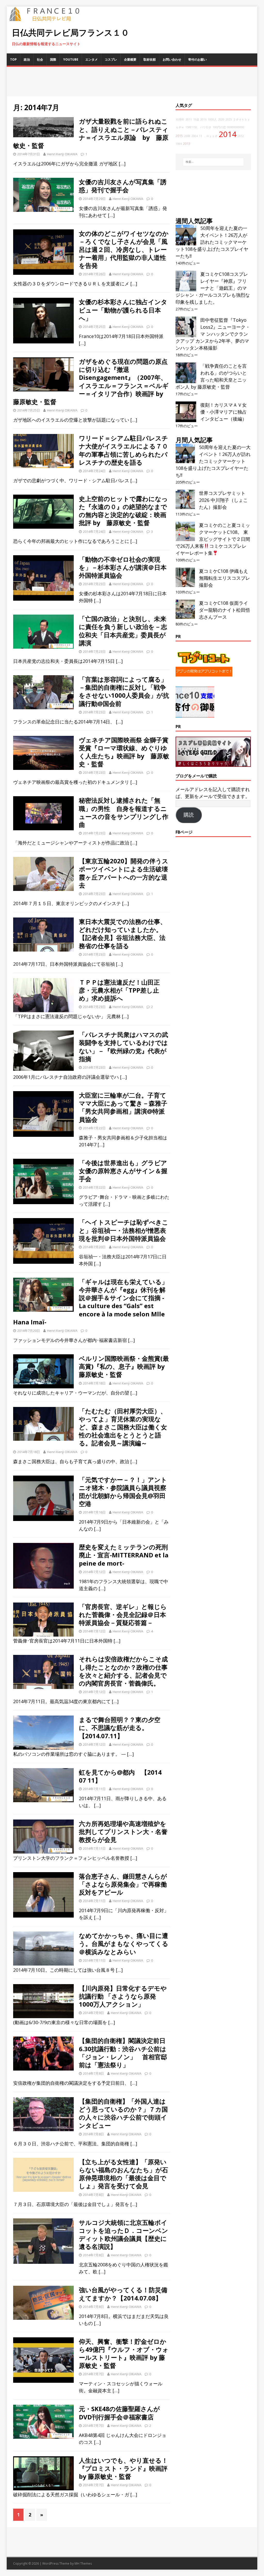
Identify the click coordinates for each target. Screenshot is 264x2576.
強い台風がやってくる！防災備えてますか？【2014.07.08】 (123, 2294)
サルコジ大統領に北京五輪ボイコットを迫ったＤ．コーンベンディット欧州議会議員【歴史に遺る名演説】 (123, 2235)
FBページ (184, 832)
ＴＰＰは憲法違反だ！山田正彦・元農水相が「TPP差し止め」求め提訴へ (119, 990)
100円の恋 (219, 127)
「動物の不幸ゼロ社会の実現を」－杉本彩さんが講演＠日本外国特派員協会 (123, 567)
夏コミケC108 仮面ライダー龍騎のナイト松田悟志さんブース (225, 610)
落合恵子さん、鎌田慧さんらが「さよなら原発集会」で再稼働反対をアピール (123, 1884)
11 (201, 136)
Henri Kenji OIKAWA (62, 154)
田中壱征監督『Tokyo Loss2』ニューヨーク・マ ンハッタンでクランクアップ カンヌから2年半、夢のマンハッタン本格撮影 (213, 334)
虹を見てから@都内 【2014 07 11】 (120, 1776)
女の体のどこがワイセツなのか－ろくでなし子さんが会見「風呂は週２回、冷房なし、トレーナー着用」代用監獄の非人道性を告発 (124, 249)
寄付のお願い (197, 59)
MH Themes (83, 2563)
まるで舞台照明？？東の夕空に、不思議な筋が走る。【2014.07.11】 (120, 1728)
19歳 (196, 119)
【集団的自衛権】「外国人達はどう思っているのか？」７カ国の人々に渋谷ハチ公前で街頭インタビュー (123, 2113)
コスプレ (111, 59)
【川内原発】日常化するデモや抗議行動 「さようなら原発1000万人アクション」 (123, 1996)
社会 (40, 59)
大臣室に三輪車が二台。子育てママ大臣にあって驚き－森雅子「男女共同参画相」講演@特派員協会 (123, 1107)
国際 (53, 59)
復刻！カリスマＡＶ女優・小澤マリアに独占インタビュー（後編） (224, 412)
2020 (221, 119)
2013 (187, 144)
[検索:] (213, 162)
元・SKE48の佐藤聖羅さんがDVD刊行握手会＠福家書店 (119, 2413)
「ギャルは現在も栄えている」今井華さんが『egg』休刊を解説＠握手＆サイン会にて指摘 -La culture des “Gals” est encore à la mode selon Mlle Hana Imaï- (90, 1302)
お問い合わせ (172, 59)
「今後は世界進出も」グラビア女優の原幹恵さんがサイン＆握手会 (123, 1171)
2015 (179, 136)
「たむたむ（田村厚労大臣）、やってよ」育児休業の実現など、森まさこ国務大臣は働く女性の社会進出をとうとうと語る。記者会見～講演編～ (123, 1427)
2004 (195, 136)
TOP (13, 59)
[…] (122, 164)
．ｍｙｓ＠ (211, 136)
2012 (241, 136)
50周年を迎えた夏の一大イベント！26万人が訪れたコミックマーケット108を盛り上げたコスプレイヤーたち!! (212, 242)
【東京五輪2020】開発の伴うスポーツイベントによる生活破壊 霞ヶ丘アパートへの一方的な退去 (127, 873)
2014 (228, 134)
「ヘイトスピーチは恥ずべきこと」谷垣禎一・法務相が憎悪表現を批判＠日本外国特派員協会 (124, 1230)
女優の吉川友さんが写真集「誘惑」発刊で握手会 (123, 186)
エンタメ (92, 59)
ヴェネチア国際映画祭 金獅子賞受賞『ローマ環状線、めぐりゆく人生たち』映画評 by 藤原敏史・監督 (124, 752)
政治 (27, 59)
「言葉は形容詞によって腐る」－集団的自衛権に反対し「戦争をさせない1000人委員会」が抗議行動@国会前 (124, 691)
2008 (187, 136)
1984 (179, 144)
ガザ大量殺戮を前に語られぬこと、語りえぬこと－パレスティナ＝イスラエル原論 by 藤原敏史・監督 (91, 133)
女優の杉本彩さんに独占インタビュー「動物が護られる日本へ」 (123, 310)
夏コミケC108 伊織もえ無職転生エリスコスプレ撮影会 (225, 578)
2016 (203, 119)
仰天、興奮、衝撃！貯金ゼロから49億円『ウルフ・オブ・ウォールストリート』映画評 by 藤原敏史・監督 (124, 2353)
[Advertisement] (132, 82)
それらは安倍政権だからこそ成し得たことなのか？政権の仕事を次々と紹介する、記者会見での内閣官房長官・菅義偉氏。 (123, 1671)
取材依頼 (150, 59)
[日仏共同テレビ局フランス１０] (48, 18)
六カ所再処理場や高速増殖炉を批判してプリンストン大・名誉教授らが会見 (123, 1832)
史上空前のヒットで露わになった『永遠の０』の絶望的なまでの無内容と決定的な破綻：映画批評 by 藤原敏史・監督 (123, 511)
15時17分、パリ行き (198, 127)
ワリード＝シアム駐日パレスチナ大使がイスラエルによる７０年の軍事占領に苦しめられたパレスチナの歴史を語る (123, 450)
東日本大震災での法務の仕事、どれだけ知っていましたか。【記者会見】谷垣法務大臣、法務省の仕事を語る (123, 934)
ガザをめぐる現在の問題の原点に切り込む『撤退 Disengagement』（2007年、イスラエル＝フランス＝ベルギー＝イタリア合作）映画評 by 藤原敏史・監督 (91, 381)
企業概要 (130, 59)
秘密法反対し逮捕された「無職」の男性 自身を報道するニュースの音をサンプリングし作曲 (124, 812)
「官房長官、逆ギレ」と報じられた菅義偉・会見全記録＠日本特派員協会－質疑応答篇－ (123, 1615)
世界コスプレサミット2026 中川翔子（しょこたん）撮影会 (223, 500)
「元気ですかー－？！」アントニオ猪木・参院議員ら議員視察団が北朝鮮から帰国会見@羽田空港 (123, 1492)
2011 (189, 119)
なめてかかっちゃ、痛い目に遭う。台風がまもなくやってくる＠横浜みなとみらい (124, 1943)
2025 (229, 119)
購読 (189, 815)
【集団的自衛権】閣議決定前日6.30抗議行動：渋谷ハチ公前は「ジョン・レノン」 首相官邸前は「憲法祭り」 (123, 2053)
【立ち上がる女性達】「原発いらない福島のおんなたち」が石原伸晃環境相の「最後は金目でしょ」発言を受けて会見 (123, 2174)
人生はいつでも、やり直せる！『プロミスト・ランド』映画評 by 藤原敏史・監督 (123, 2468)
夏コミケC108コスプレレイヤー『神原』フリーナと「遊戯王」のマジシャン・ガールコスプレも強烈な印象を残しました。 (213, 288)
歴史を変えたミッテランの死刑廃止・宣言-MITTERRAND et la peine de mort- (124, 1555)
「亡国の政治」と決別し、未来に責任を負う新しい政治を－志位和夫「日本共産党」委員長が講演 (123, 631)
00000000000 (236, 127)
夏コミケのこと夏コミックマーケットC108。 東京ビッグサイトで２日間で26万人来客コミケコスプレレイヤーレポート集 (213, 539)
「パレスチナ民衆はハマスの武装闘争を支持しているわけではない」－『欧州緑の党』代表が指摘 (123, 1047)
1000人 (212, 119)
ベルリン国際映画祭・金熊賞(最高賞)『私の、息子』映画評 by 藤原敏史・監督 (124, 1366)
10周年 (180, 119)
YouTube (71, 59)
